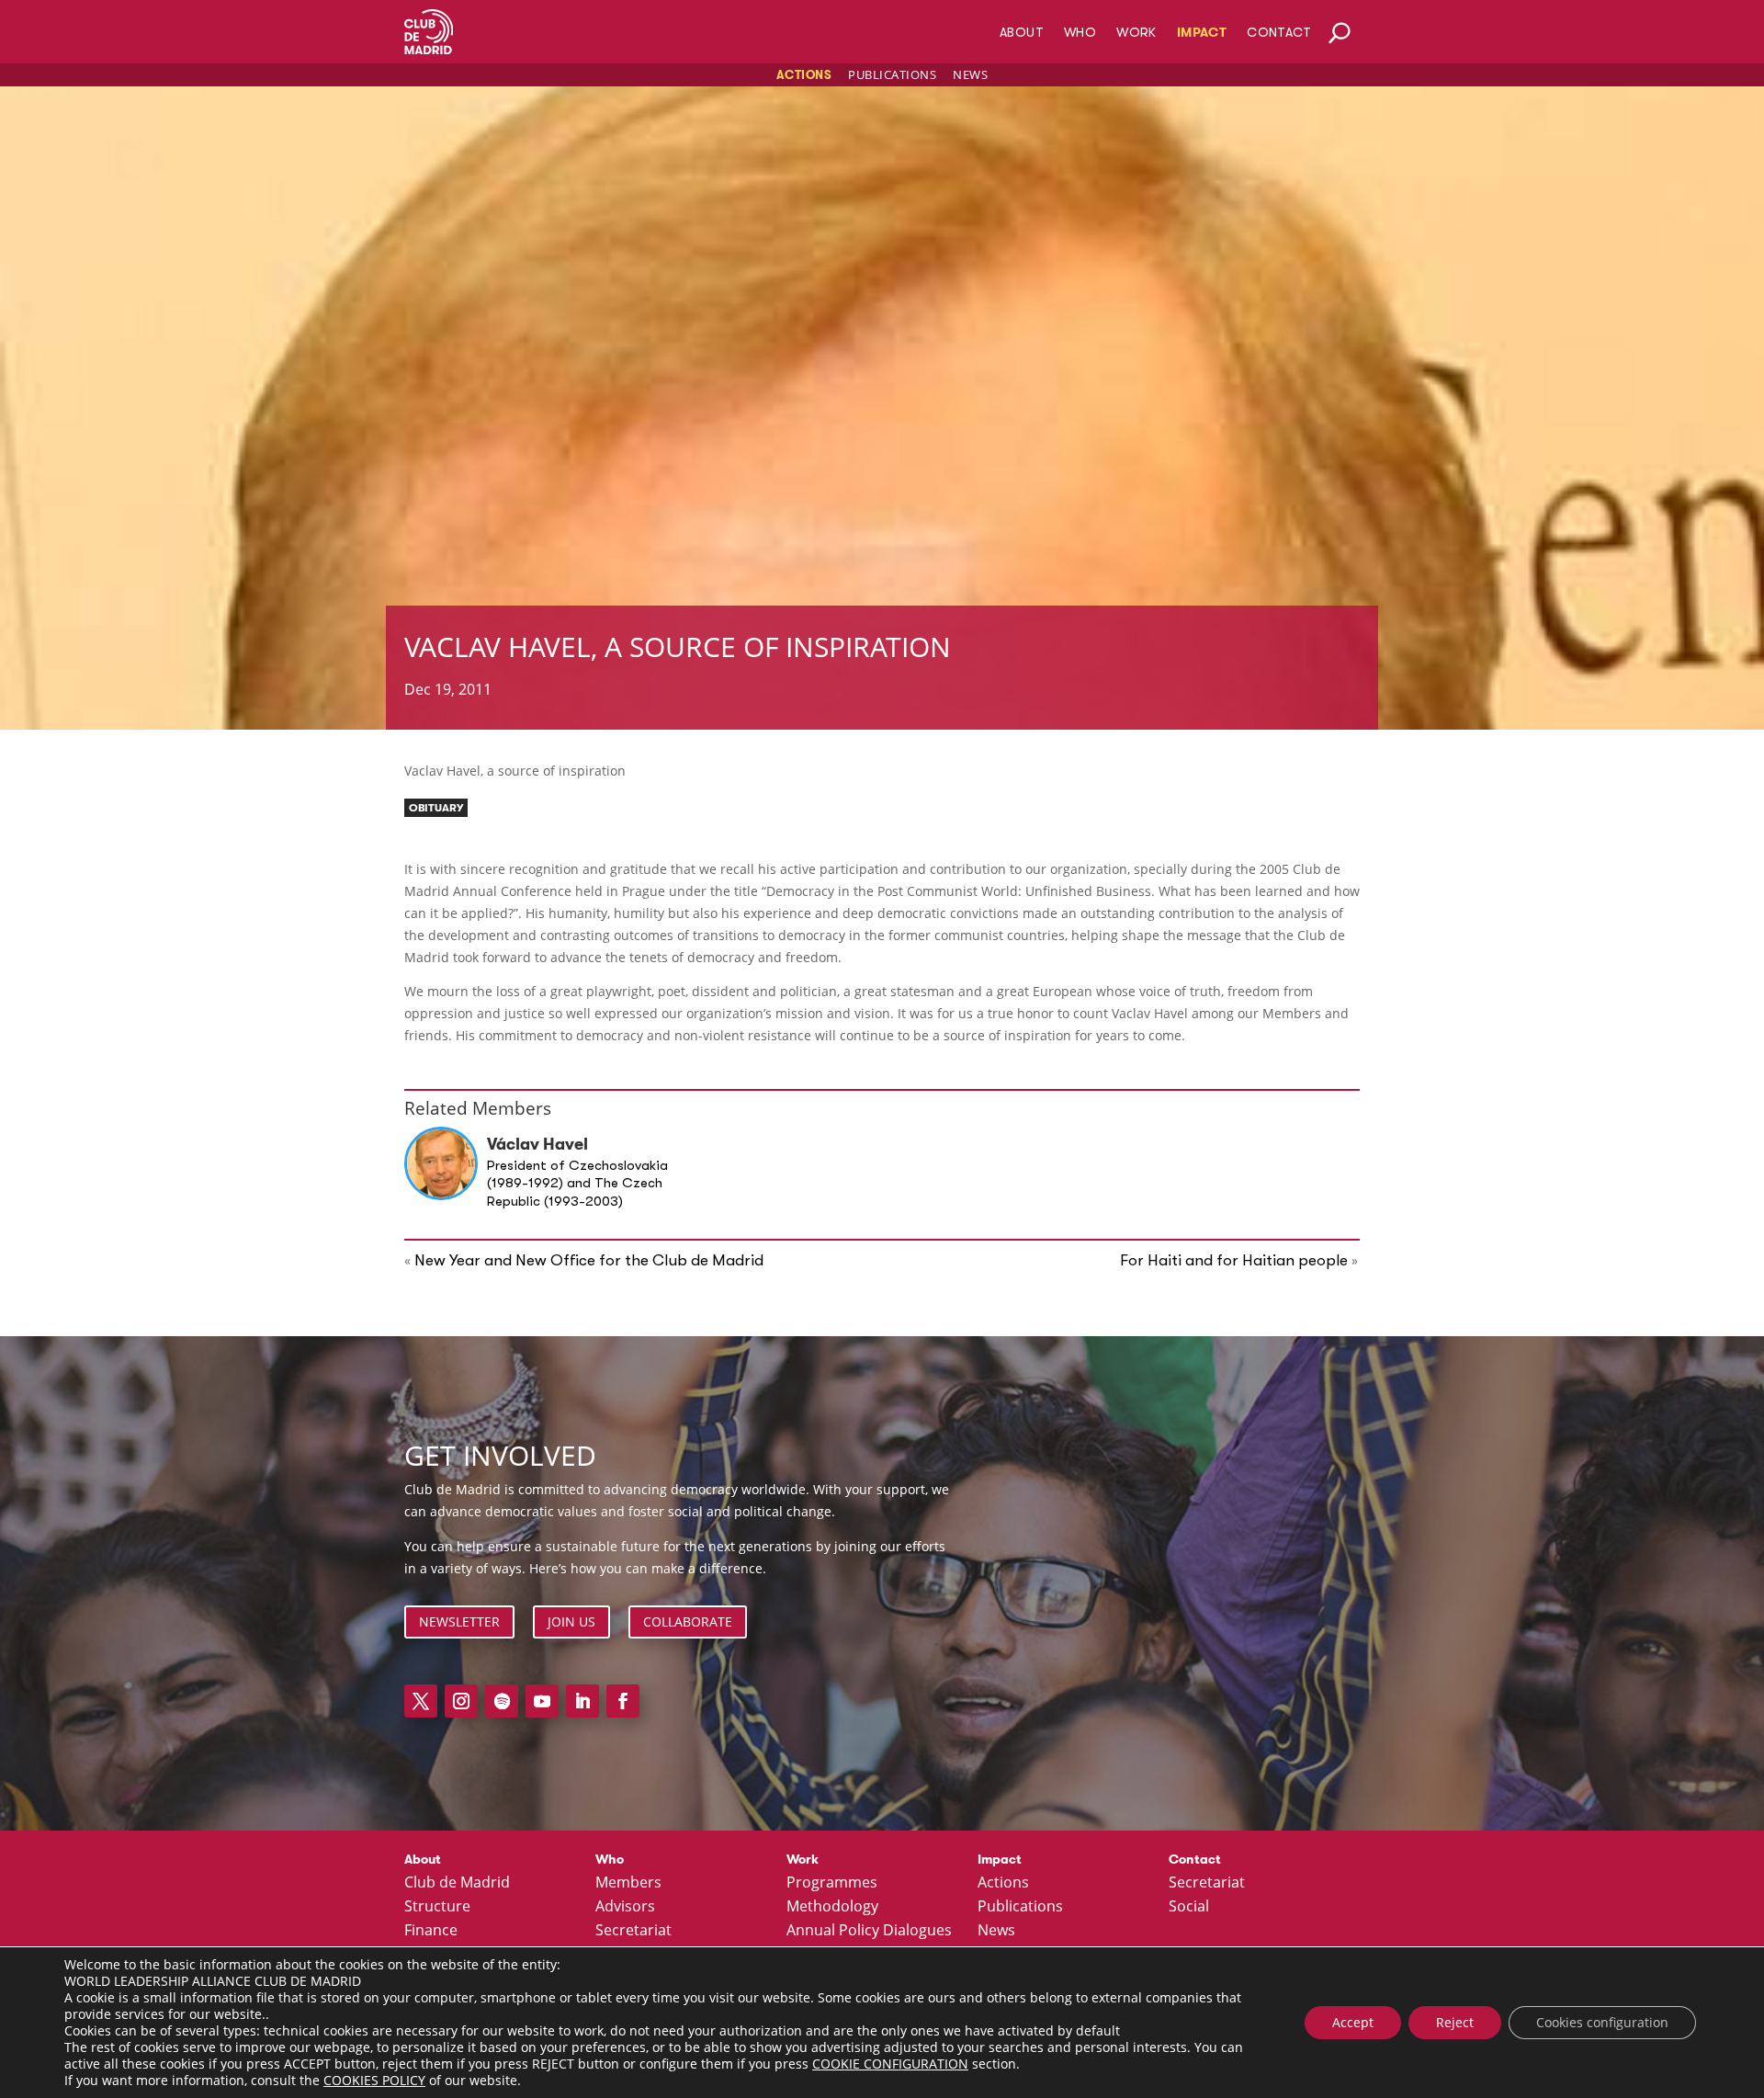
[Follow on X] (421, 1701)
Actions (804, 75)
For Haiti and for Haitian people (1234, 1260)
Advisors (625, 1907)
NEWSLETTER (459, 1622)
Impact (1202, 33)
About (1022, 33)
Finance (431, 1931)
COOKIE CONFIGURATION (890, 2064)
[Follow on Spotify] (502, 1701)
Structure (437, 1907)
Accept (1353, 2022)
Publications (892, 74)
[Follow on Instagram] (461, 1701)
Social (1189, 1907)
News (970, 74)
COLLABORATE (688, 1622)
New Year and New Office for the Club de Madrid (589, 1260)
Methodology (832, 1907)
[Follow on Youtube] (542, 1701)
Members (628, 1883)
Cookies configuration (1602, 2022)
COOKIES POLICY (374, 2080)
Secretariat (633, 1931)
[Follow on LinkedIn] (582, 1701)
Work (1136, 33)
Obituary (436, 808)
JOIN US (571, 1622)
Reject (1455, 2022)
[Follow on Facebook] (623, 1701)
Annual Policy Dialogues (869, 1931)
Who (1080, 33)
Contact (1279, 33)
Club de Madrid (457, 1883)
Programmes (832, 1883)
